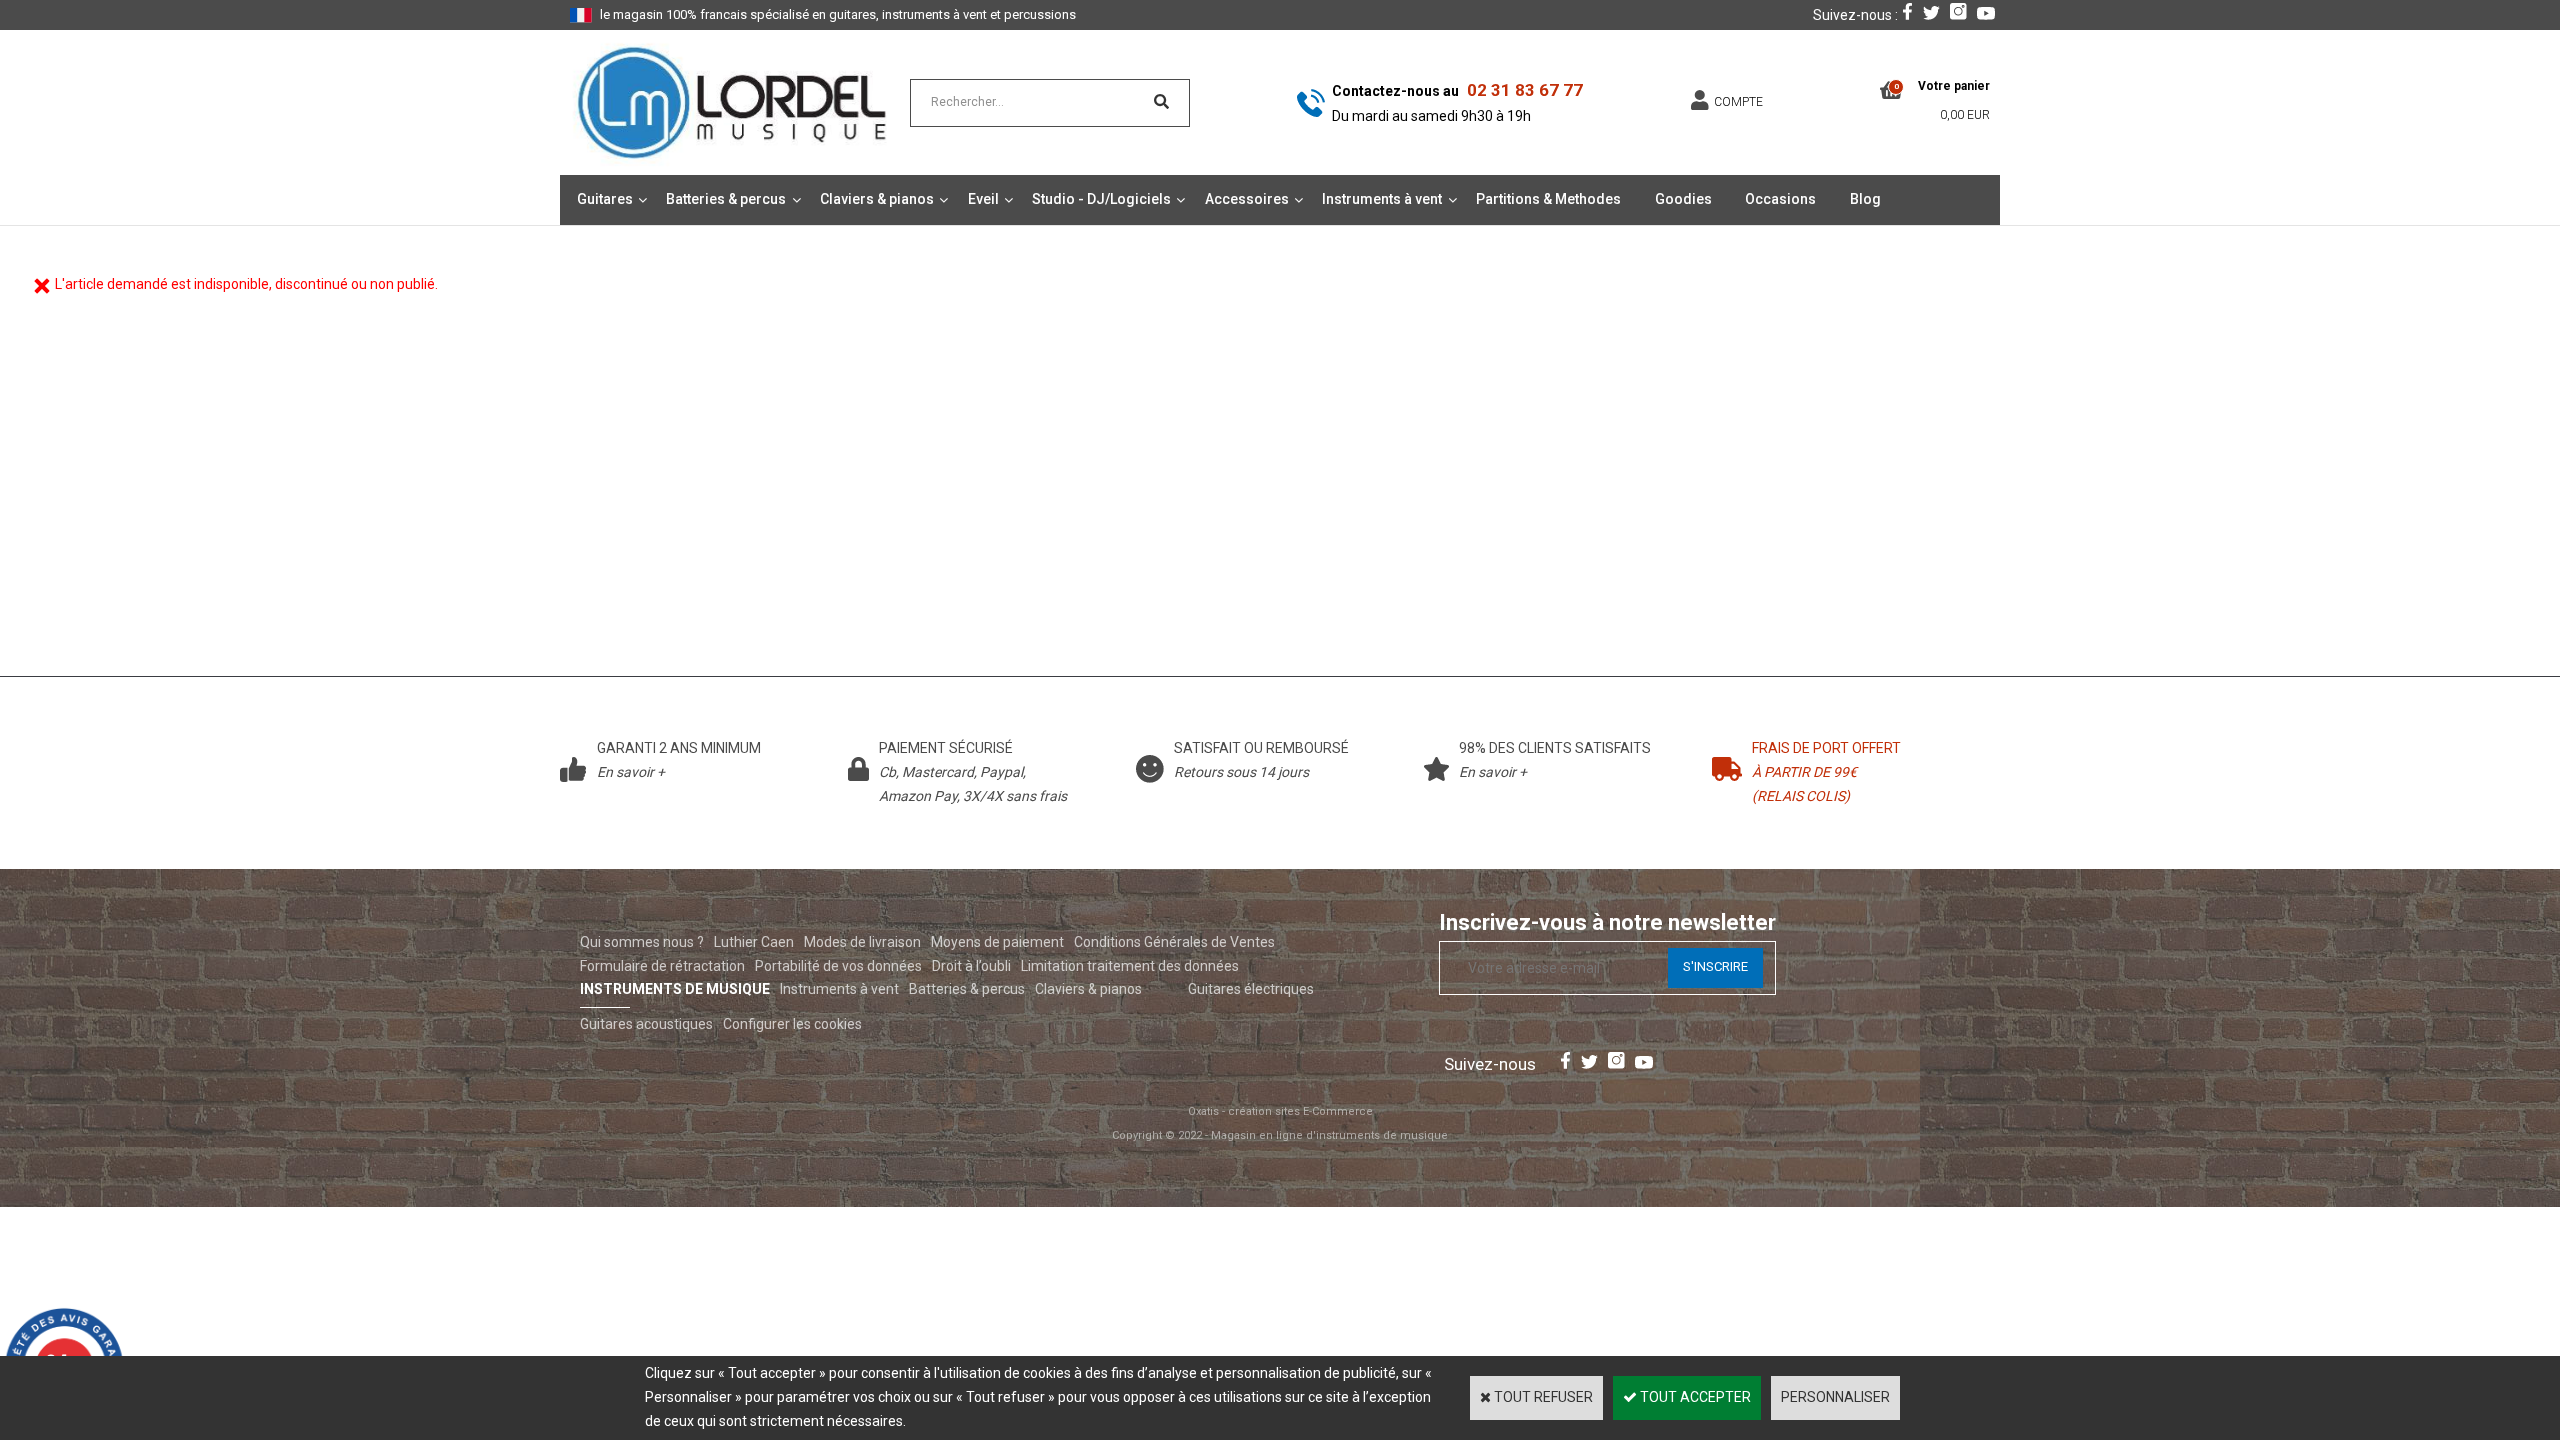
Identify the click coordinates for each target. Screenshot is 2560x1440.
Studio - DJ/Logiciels (1101, 199)
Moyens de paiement (997, 942)
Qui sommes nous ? (642, 942)
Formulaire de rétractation (662, 966)
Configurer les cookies (792, 1024)
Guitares (605, 199)
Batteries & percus (726, 199)
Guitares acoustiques (646, 1024)
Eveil (983, 199)
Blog (1865, 199)
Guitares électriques (1251, 989)
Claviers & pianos (877, 199)
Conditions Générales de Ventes (1174, 942)
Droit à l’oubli (971, 966)
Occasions (1780, 199)
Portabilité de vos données (838, 966)
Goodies (1683, 199)
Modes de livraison (862, 942)
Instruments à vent (1382, 199)
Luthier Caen (754, 942)
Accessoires (1247, 199)
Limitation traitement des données (1130, 966)
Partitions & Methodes (1548, 199)
